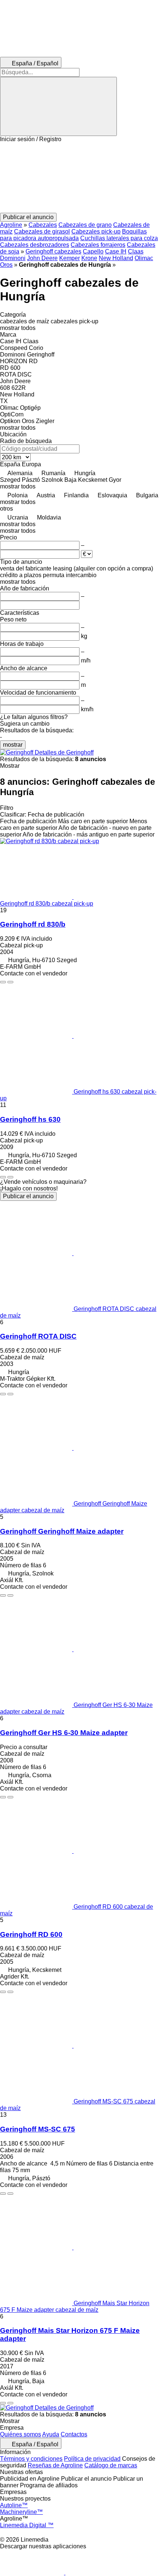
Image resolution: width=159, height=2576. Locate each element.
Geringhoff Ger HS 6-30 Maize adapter (64, 1733)
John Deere (42, 258)
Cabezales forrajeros (98, 245)
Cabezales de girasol (42, 231)
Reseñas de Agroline (55, 2465)
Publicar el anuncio (28, 1196)
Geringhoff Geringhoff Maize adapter (62, 1531)
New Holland (116, 258)
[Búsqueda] (58, 106)
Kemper (70, 258)
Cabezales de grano (85, 225)
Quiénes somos (21, 2434)
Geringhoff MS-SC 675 (38, 2129)
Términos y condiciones (31, 2459)
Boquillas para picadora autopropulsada (73, 235)
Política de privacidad (92, 2459)
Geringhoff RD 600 (31, 1934)
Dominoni (13, 258)
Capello (93, 251)
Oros (6, 265)
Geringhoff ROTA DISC (38, 1336)
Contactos (74, 2434)
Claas (136, 251)
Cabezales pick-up (96, 231)
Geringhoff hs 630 (30, 1119)
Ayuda (51, 2434)
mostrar (13, 745)
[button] (79, 178)
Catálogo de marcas (111, 2465)
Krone (89, 258)
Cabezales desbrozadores (35, 245)
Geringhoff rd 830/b (33, 924)
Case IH (116, 251)
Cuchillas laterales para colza (119, 238)
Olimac (144, 258)
